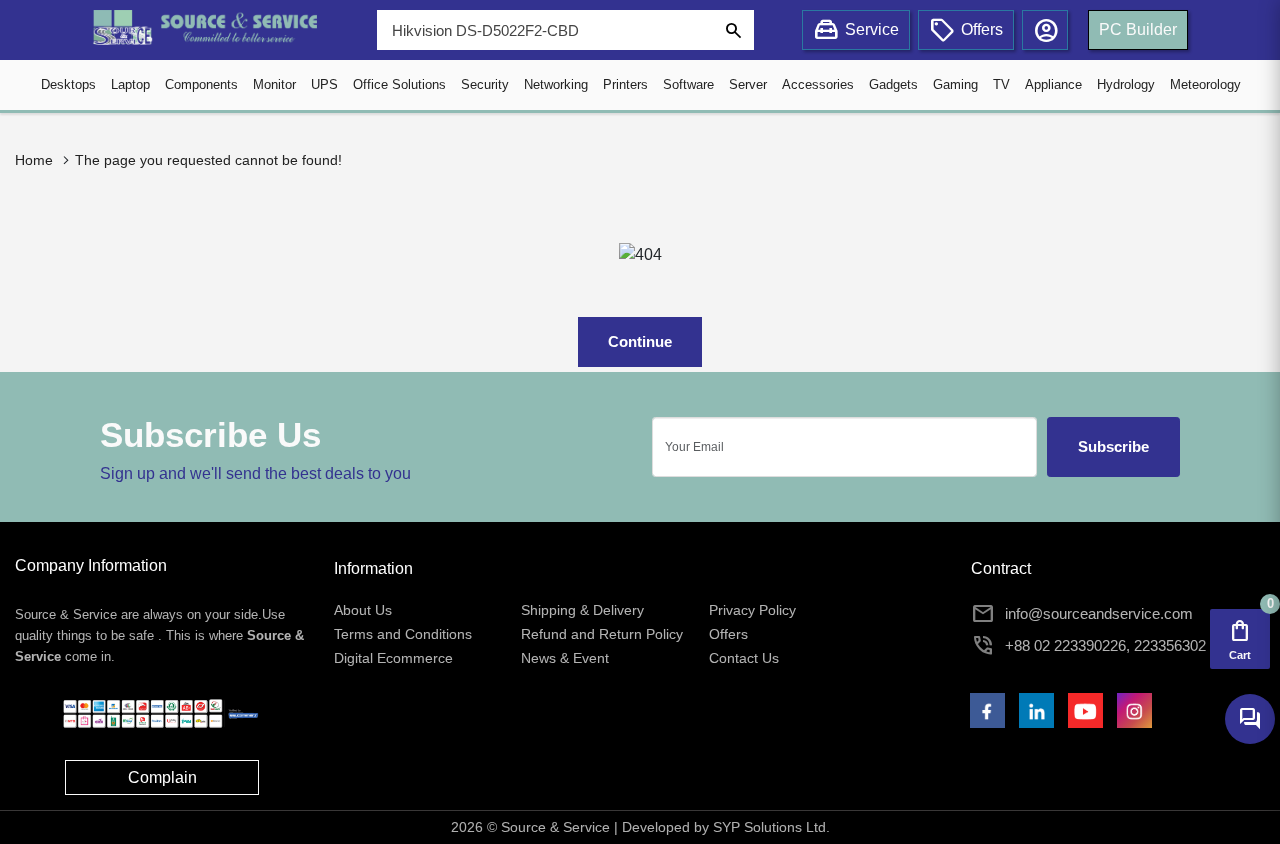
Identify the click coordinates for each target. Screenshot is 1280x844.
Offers (728, 634)
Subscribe (1113, 446)
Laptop (130, 84)
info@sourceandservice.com (1099, 613)
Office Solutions (399, 84)
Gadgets (893, 84)
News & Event (565, 658)
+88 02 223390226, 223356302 (1105, 645)
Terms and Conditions (403, 634)
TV (1001, 84)
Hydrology (1126, 84)
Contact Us (744, 658)
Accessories (818, 84)
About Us (363, 610)
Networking (556, 84)
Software (688, 84)
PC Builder (1138, 29)
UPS (324, 84)
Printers (625, 84)
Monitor (274, 84)
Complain (162, 777)
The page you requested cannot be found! (208, 160)
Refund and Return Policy (602, 634)
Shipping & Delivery (582, 610)
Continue (640, 341)
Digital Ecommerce (393, 658)
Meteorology (1205, 84)
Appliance (1053, 84)
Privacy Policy (752, 610)
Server (748, 84)
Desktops (68, 84)
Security (485, 84)
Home (34, 160)
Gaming (955, 84)
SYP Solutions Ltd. (771, 827)
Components (201, 84)
